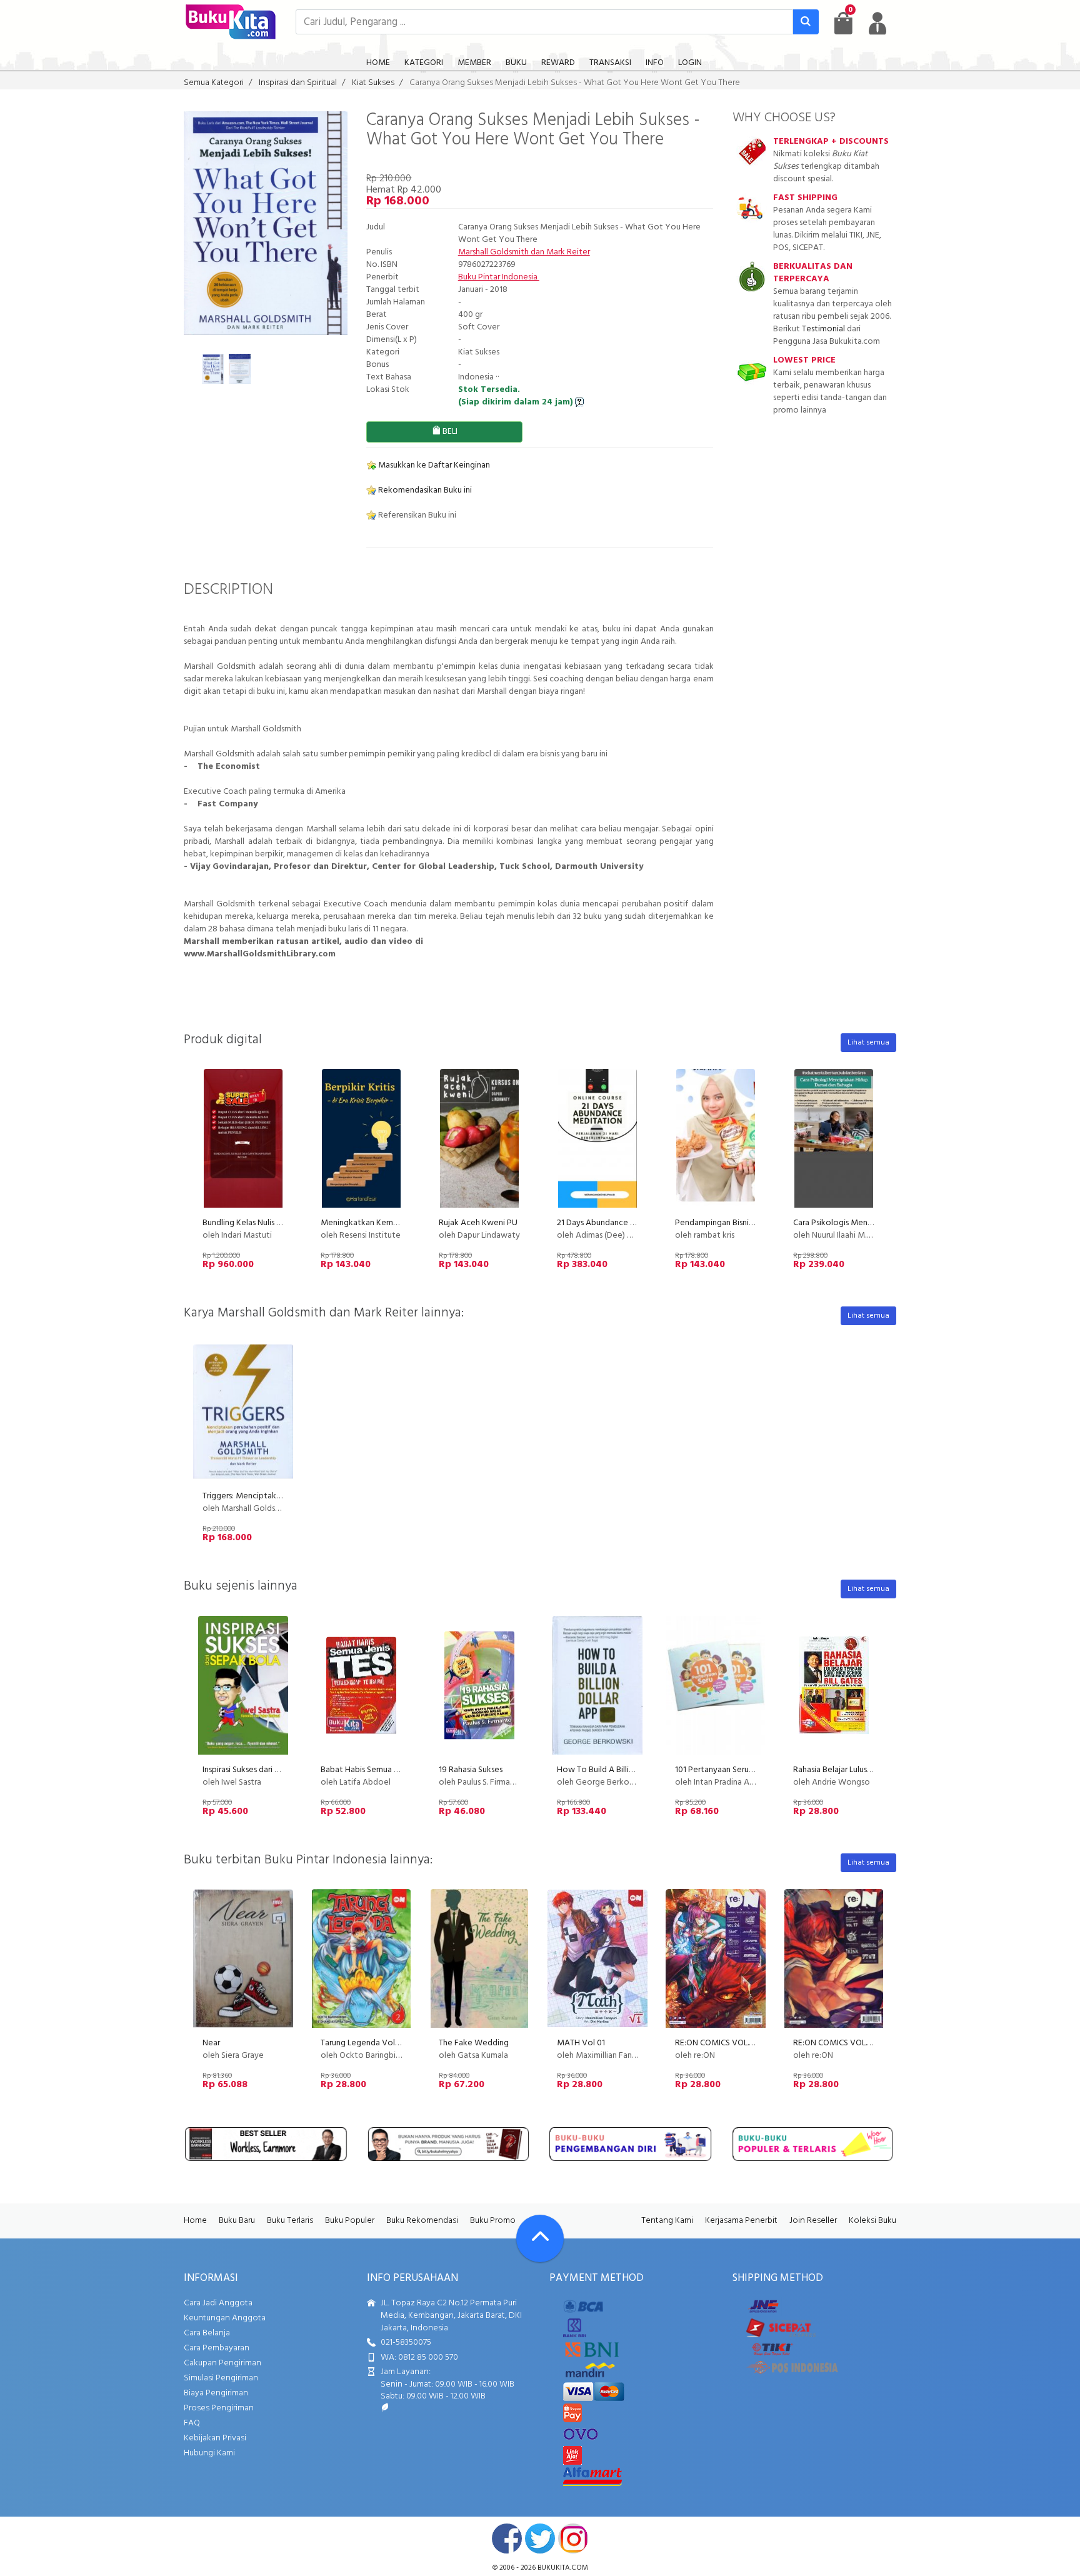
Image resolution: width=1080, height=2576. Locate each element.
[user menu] (877, 23)
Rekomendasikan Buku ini (424, 490)
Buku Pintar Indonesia (499, 277)
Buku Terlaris (290, 2221)
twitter (540, 2538)
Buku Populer (350, 2221)
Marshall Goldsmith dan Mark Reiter (524, 252)
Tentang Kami (667, 2221)
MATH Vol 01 (581, 2043)
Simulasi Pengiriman (221, 2378)
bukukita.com (563, 2568)
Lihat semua (868, 1043)
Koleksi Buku (872, 2221)
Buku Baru (237, 2221)
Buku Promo (493, 2221)
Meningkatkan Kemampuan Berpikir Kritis (397, 1223)
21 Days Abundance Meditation (615, 1223)
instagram (573, 2538)
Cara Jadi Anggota (218, 2303)
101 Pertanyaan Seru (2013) (724, 1770)
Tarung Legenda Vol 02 (363, 2043)
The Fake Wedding (474, 2043)
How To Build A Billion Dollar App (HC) (627, 1770)
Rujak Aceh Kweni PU (478, 1223)
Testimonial (823, 329)
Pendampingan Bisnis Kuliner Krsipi (737, 1223)
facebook (507, 2538)
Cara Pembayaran (217, 2348)
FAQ (192, 2423)
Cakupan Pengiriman (222, 2363)
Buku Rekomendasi (422, 2221)
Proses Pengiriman (219, 2408)
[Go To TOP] (540, 2238)
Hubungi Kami (209, 2453)
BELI (449, 432)
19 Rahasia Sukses (471, 1770)
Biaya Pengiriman (216, 2393)
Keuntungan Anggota (225, 2318)
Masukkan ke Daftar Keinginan (433, 465)
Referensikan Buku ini (416, 515)
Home (195, 2221)
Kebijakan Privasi (215, 2438)
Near (211, 2043)
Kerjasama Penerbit (741, 2221)
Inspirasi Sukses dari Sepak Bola (259, 1770)
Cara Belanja (207, 2333)
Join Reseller (813, 2221)
